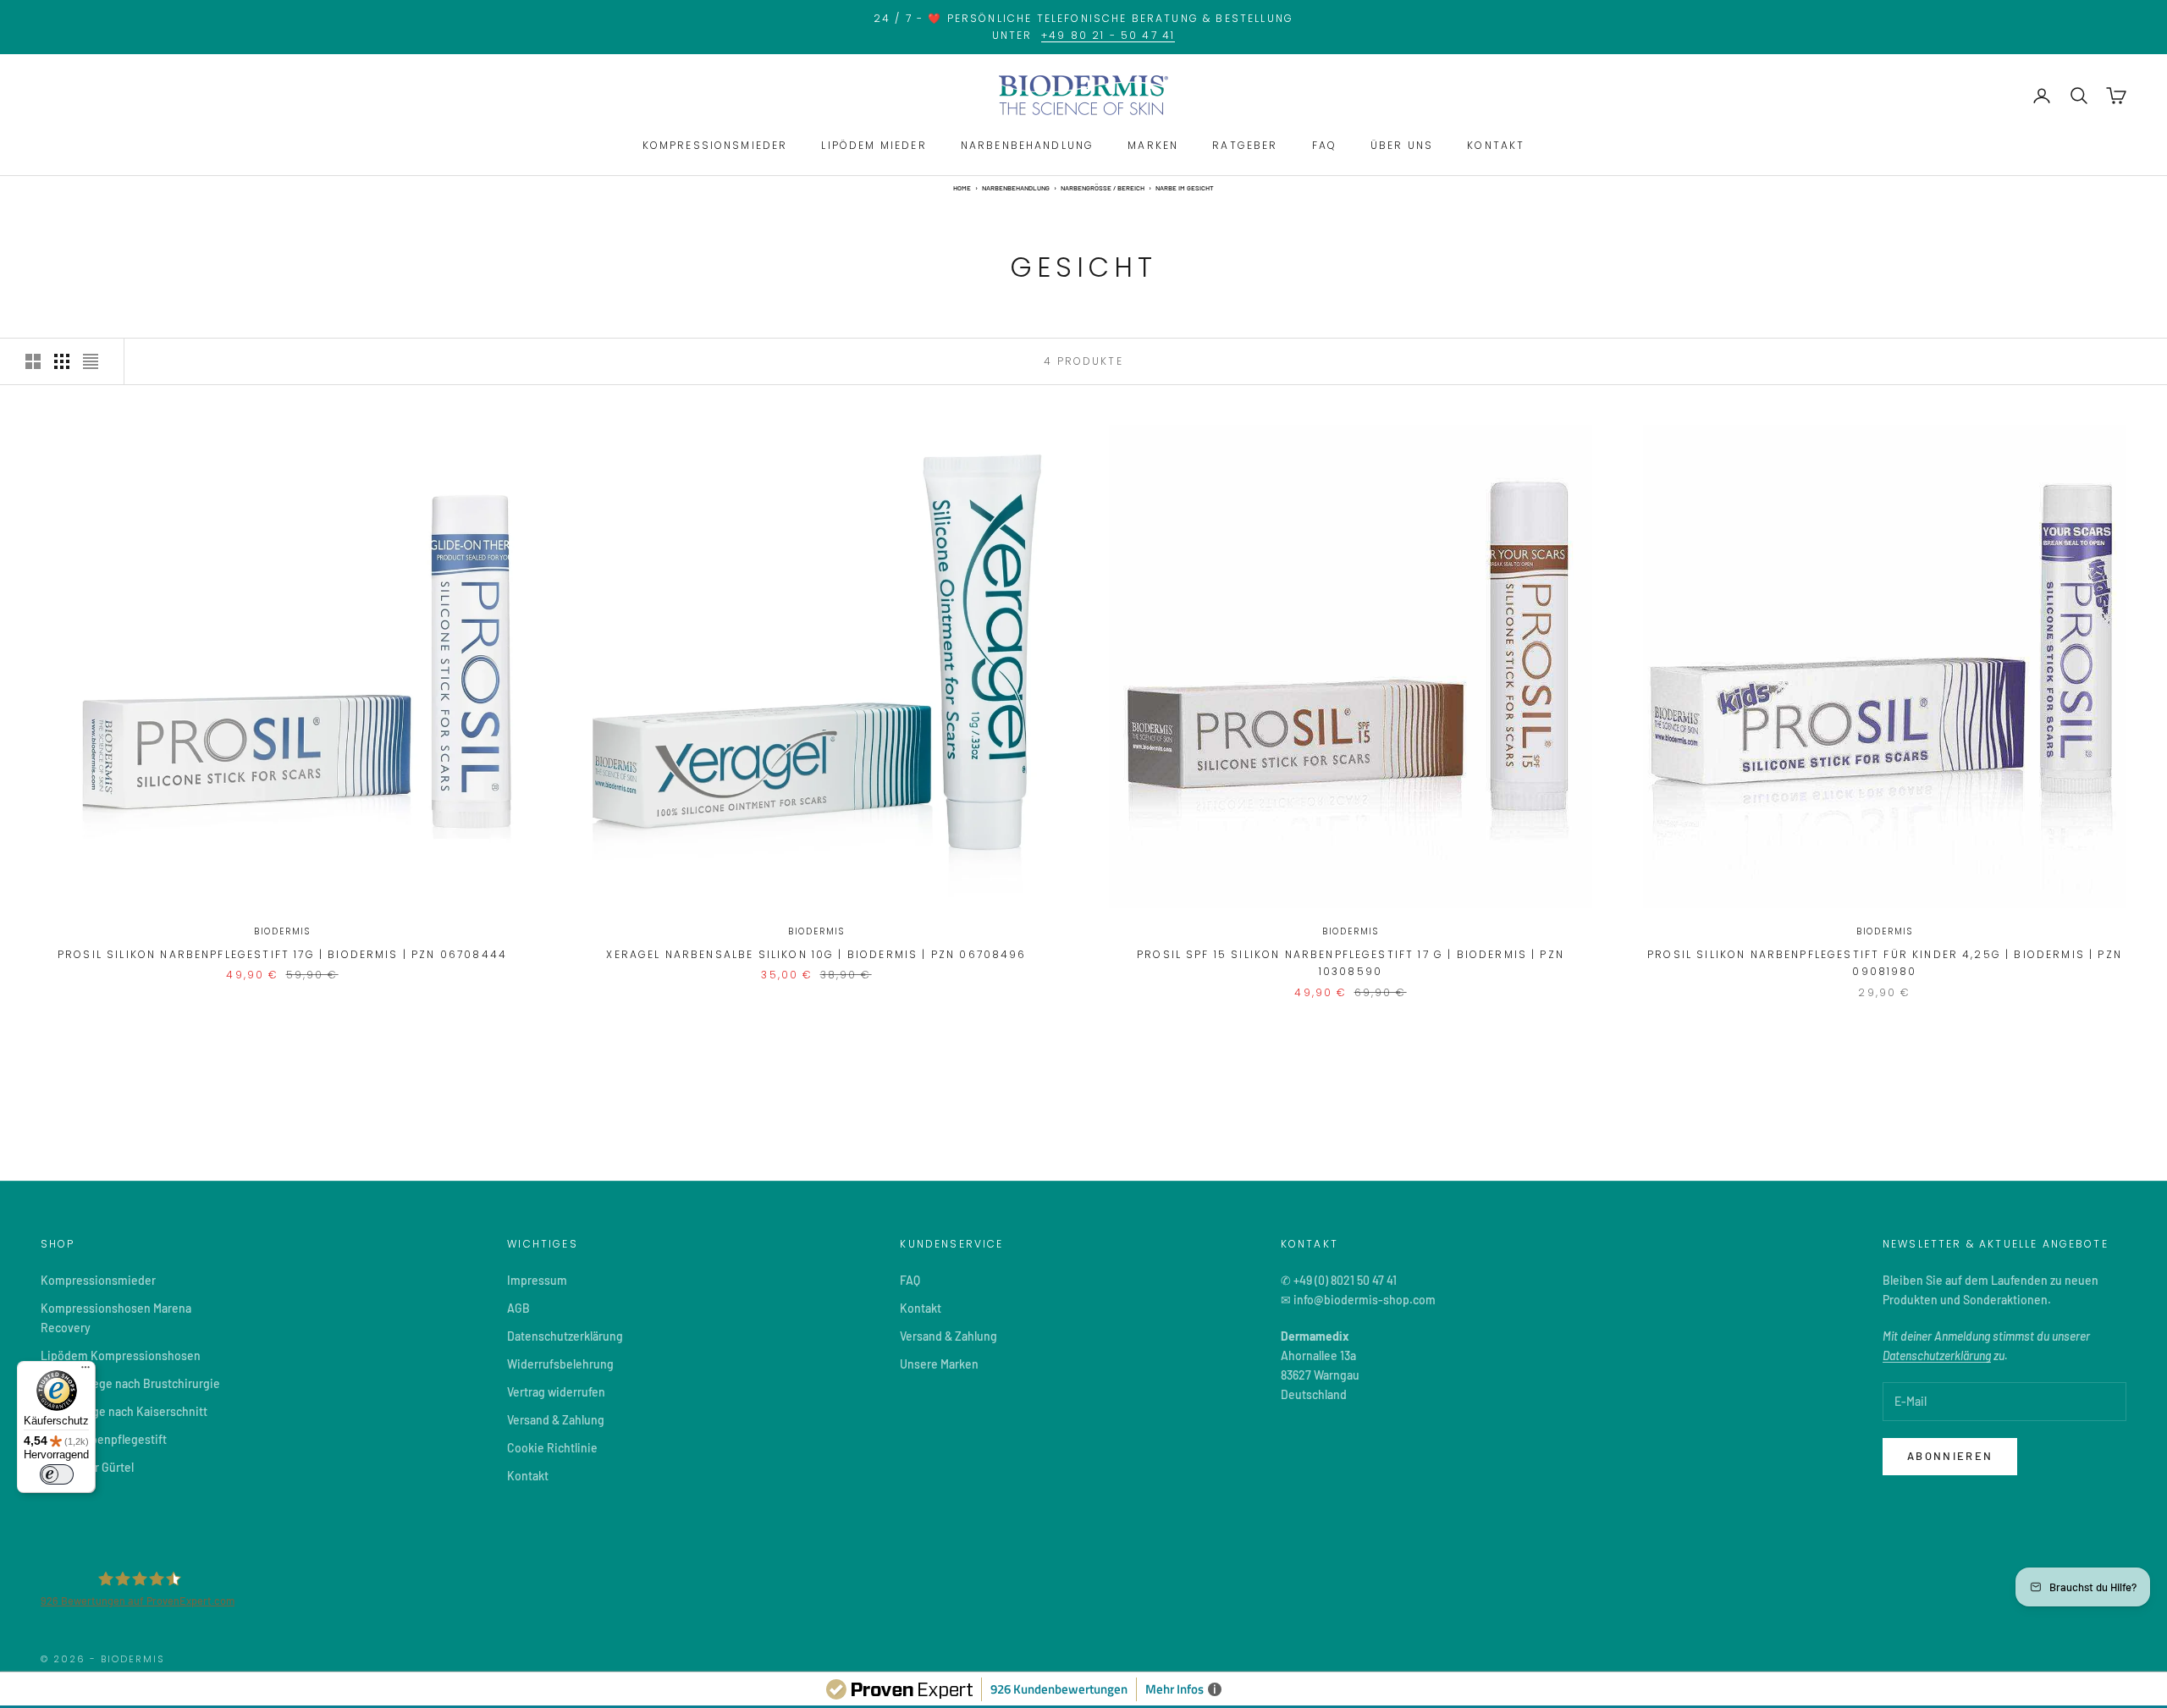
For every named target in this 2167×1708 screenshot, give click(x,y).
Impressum (537, 1280)
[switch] (57, 1474)
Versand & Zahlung (556, 1420)
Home (962, 188)
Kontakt (528, 1476)
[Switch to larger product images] (33, 361)
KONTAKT (1496, 145)
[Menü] (85, 1371)
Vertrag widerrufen (556, 1392)
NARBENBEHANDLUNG (1028, 145)
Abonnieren (1950, 1456)
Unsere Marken (939, 1364)
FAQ (1324, 145)
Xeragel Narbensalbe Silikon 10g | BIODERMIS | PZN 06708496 (816, 954)
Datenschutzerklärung (565, 1336)
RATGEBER (1245, 145)
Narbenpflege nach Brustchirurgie (130, 1383)
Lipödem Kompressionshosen (121, 1355)
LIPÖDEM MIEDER (874, 145)
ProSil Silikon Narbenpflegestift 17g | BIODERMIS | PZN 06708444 (282, 954)
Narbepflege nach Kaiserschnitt (124, 1411)
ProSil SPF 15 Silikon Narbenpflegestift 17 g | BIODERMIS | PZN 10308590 (1351, 963)
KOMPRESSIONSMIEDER (715, 145)
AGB (518, 1308)
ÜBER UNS (1402, 145)
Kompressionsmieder (98, 1280)
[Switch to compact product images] (91, 361)
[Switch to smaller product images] (62, 361)
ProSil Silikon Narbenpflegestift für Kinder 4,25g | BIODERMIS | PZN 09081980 (1885, 963)
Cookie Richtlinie (552, 1448)
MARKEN (1153, 145)
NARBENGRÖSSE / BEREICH (1103, 188)
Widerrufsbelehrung (560, 1364)
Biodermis (282, 931)
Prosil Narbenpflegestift (104, 1439)
